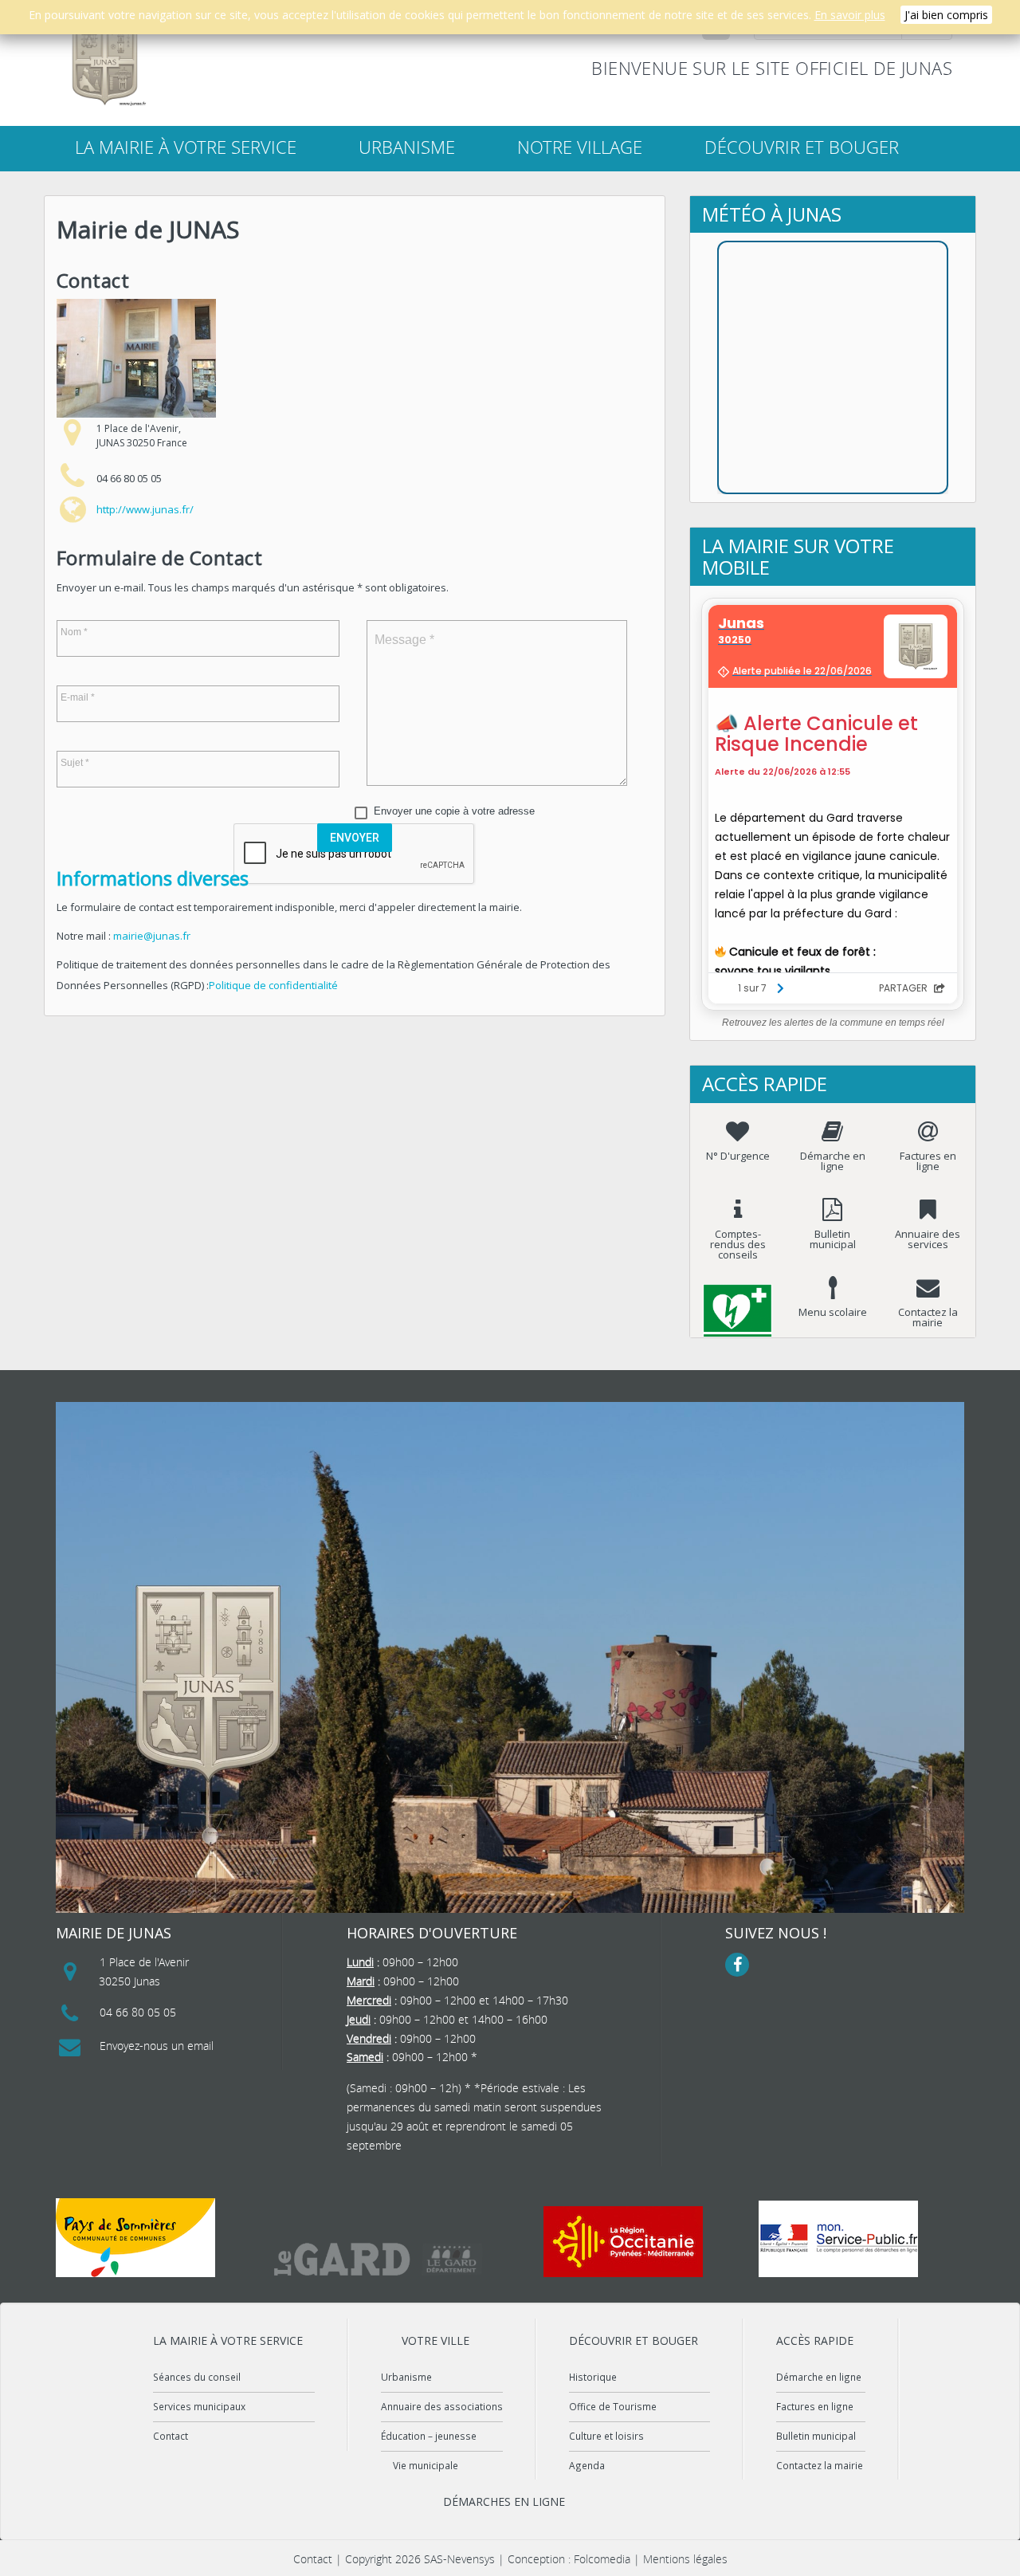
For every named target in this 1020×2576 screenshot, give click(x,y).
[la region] (623, 2242)
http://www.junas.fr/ (145, 509)
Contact (171, 2436)
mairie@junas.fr (152, 936)
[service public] (838, 2239)
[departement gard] (379, 2259)
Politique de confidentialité (273, 985)
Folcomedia (602, 2559)
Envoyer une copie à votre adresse (454, 811)
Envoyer (355, 838)
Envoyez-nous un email (157, 2046)
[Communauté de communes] (135, 2238)
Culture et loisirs (606, 2436)
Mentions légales (685, 2559)
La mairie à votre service (186, 147)
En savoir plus (850, 15)
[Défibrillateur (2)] (738, 1298)
